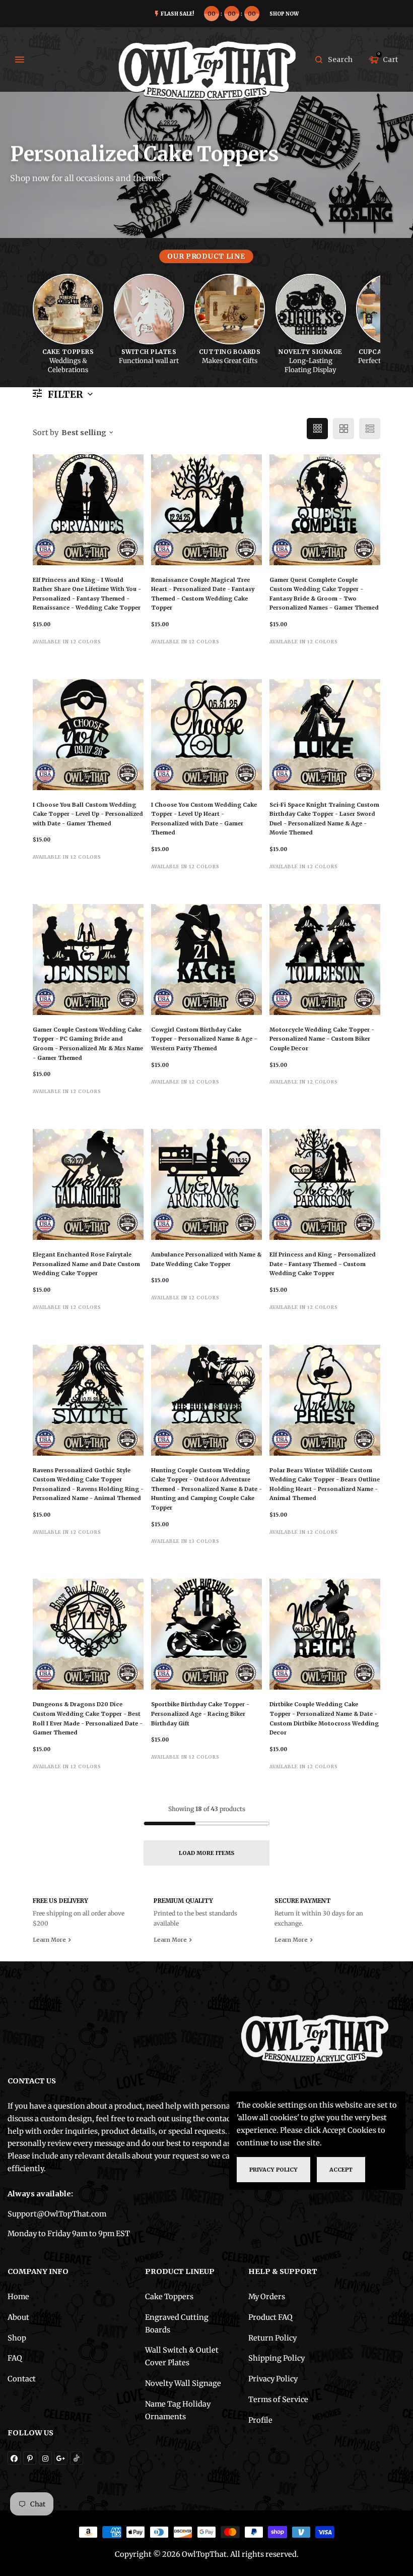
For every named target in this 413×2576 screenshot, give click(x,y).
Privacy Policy (273, 2379)
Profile (260, 2420)
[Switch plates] (149, 309)
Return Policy (272, 2338)
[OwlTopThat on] (61, 2458)
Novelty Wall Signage (183, 2383)
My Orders (267, 2297)
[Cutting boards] (230, 309)
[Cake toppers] (68, 309)
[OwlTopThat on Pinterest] (30, 2458)
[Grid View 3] (317, 429)
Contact (22, 2379)
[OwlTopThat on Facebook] (14, 2458)
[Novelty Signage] (311, 309)
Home (18, 2297)
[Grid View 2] (343, 429)
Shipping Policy (277, 2358)
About (18, 2317)
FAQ (15, 2358)
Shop (17, 2338)
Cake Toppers (169, 2297)
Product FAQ (270, 2317)
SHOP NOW (284, 14)
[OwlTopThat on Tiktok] (77, 2458)
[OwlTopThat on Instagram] (45, 2458)
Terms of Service (278, 2400)
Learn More (50, 1940)
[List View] (370, 429)
